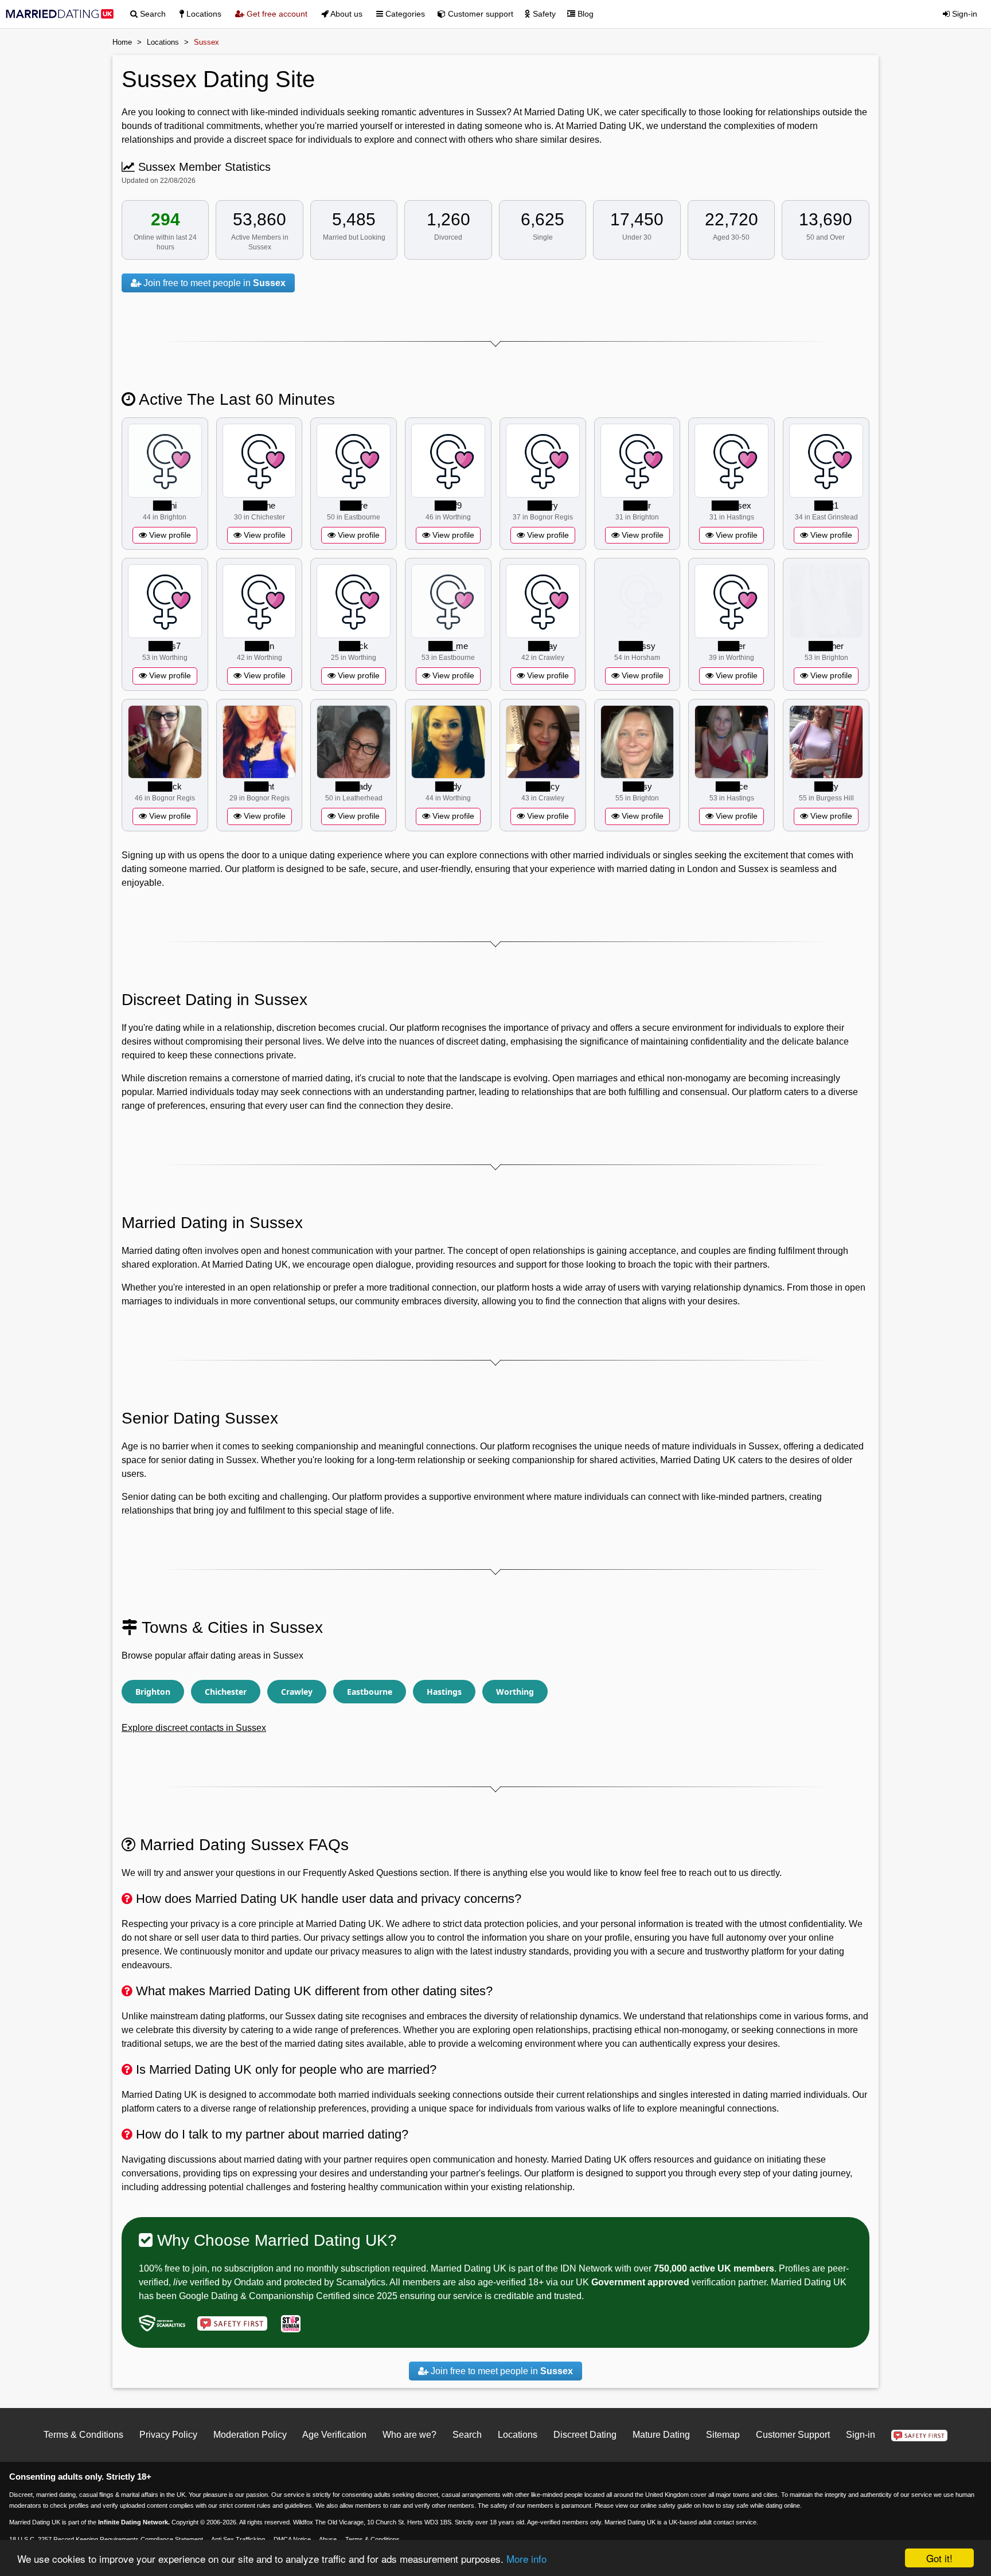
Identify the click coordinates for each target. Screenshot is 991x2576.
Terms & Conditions (83, 2435)
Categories (404, 14)
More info (526, 2559)
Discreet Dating (585, 2435)
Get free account (276, 14)
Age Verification (334, 2435)
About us (346, 14)
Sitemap (723, 2435)
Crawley (297, 1692)
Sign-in (963, 14)
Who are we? (409, 2435)
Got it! (939, 2558)
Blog (584, 14)
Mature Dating (661, 2435)
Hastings (444, 1692)
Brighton (153, 1692)
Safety (543, 14)
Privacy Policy (168, 2435)
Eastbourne (370, 1692)
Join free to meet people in (213, 283)
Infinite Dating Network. (134, 2522)
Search (152, 14)
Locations (203, 14)
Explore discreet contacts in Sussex (194, 1728)
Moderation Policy (250, 2435)
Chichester (226, 1692)
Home (122, 42)
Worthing (515, 1692)
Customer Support (793, 2435)
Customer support (479, 14)
